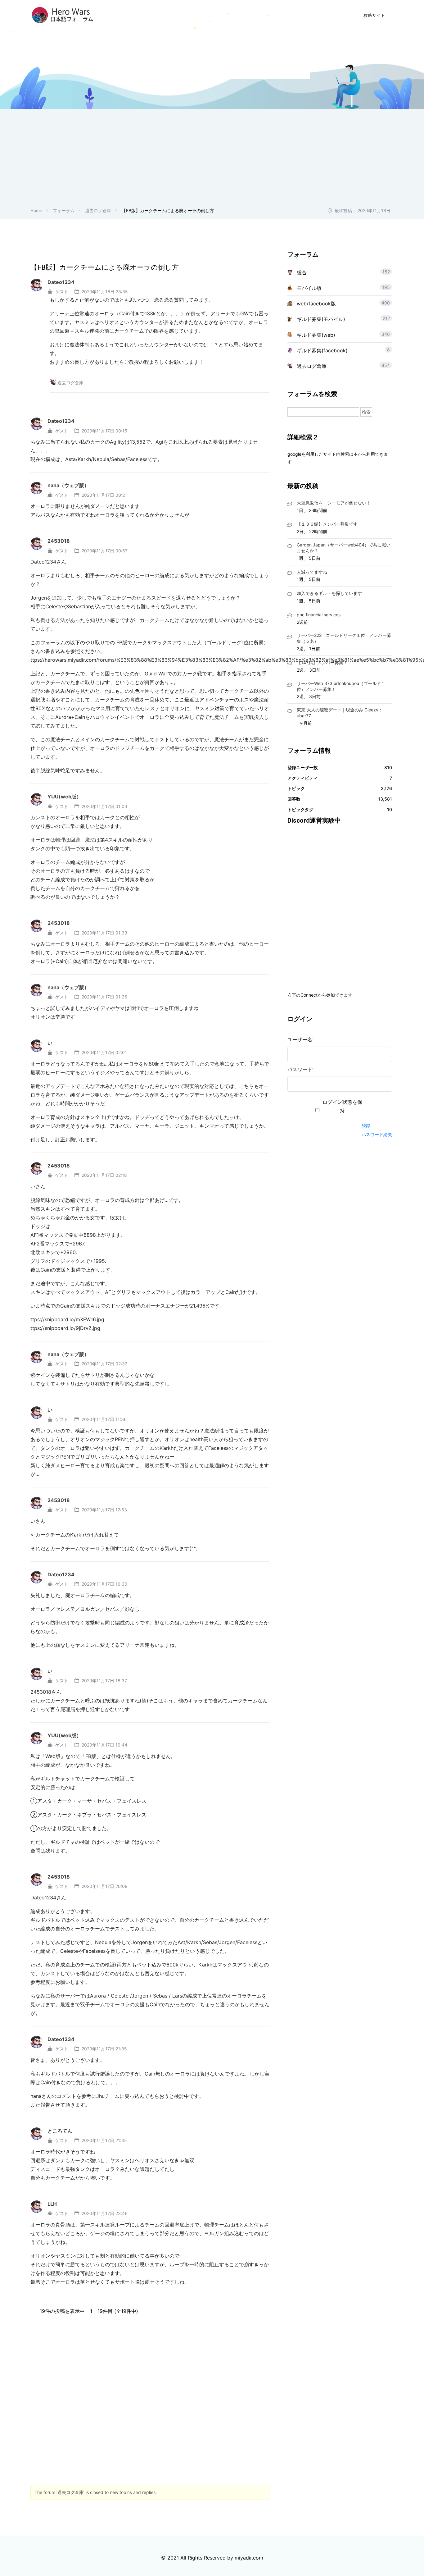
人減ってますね (312, 572)
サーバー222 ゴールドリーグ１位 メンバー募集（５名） (344, 638)
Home (36, 210)
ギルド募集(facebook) (322, 350)
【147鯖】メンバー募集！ (322, 662)
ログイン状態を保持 (342, 1106)
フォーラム (64, 210)
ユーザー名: (300, 1040)
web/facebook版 (316, 304)
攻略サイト (374, 15)
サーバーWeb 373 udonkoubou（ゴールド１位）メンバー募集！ (341, 686)
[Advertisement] (212, 160)
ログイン (321, 15)
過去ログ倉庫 (98, 210)
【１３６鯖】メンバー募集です (327, 524)
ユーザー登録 (281, 15)
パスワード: (300, 1069)
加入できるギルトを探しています (329, 593)
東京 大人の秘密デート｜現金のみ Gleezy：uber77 (340, 713)
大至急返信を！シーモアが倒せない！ (334, 503)
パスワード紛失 (377, 1134)
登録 (366, 1125)
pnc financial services (319, 615)
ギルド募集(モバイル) (321, 319)
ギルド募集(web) (316, 335)
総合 (302, 272)
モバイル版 (309, 288)
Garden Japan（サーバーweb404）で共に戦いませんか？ (344, 548)
